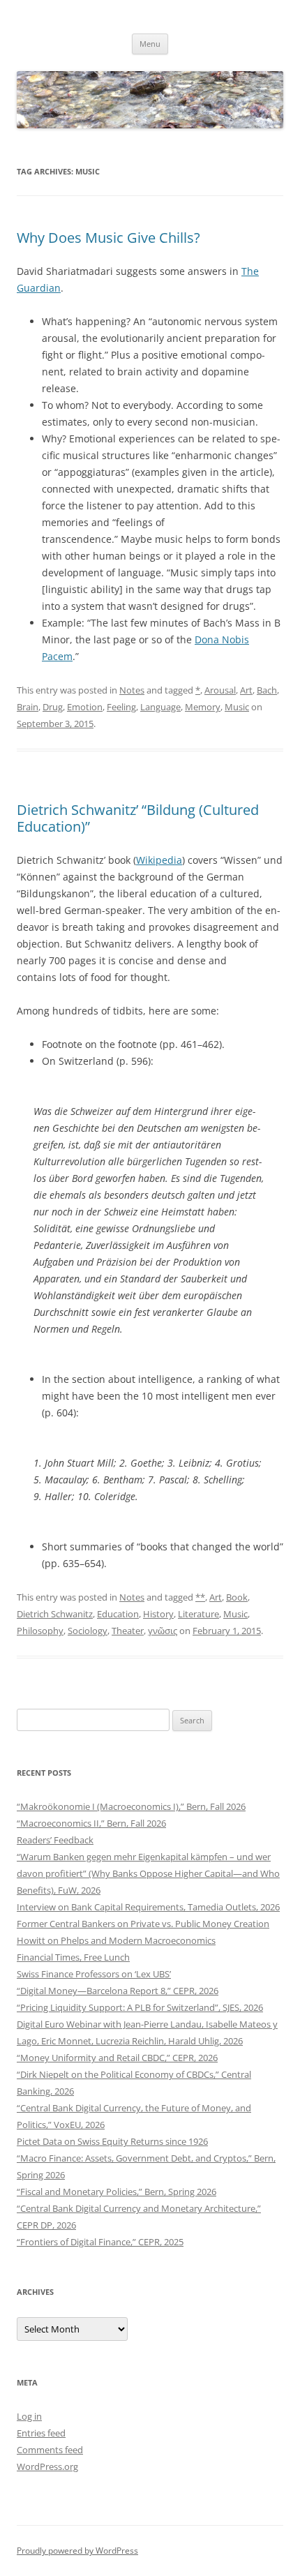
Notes (132, 690)
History (158, 1614)
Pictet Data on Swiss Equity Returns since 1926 (112, 2141)
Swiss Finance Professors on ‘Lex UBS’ (94, 1974)
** (200, 1597)
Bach (267, 690)
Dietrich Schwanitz (55, 1614)
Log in (29, 2416)
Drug (53, 707)
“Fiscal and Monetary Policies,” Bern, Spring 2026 (117, 2192)
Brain (28, 707)
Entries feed (41, 2433)
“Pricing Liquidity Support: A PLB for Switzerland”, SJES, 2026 (140, 2007)
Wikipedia (159, 860)
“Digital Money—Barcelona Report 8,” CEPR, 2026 (118, 1991)
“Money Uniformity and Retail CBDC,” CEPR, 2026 (117, 2058)
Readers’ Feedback (55, 1840)
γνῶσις (163, 1631)
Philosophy (40, 1631)
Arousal (220, 690)
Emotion (85, 707)
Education (118, 1614)
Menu (150, 44)
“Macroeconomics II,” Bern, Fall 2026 (91, 1823)
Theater (128, 1631)
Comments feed (50, 2450)
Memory (203, 707)
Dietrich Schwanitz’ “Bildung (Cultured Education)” (138, 818)
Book (237, 1597)
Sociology (88, 1631)
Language (160, 707)
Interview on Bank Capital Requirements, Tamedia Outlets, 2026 (148, 1907)
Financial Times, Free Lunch (73, 1957)
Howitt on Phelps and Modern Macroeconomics (116, 1940)
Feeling (121, 707)
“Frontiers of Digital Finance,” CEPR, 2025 (100, 2242)
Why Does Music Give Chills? (108, 238)
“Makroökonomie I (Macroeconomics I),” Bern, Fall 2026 (131, 1806)
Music (237, 707)
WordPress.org (47, 2466)
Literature (198, 1614)
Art (246, 690)
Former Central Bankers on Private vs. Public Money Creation (143, 1924)
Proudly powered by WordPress (77, 2551)
